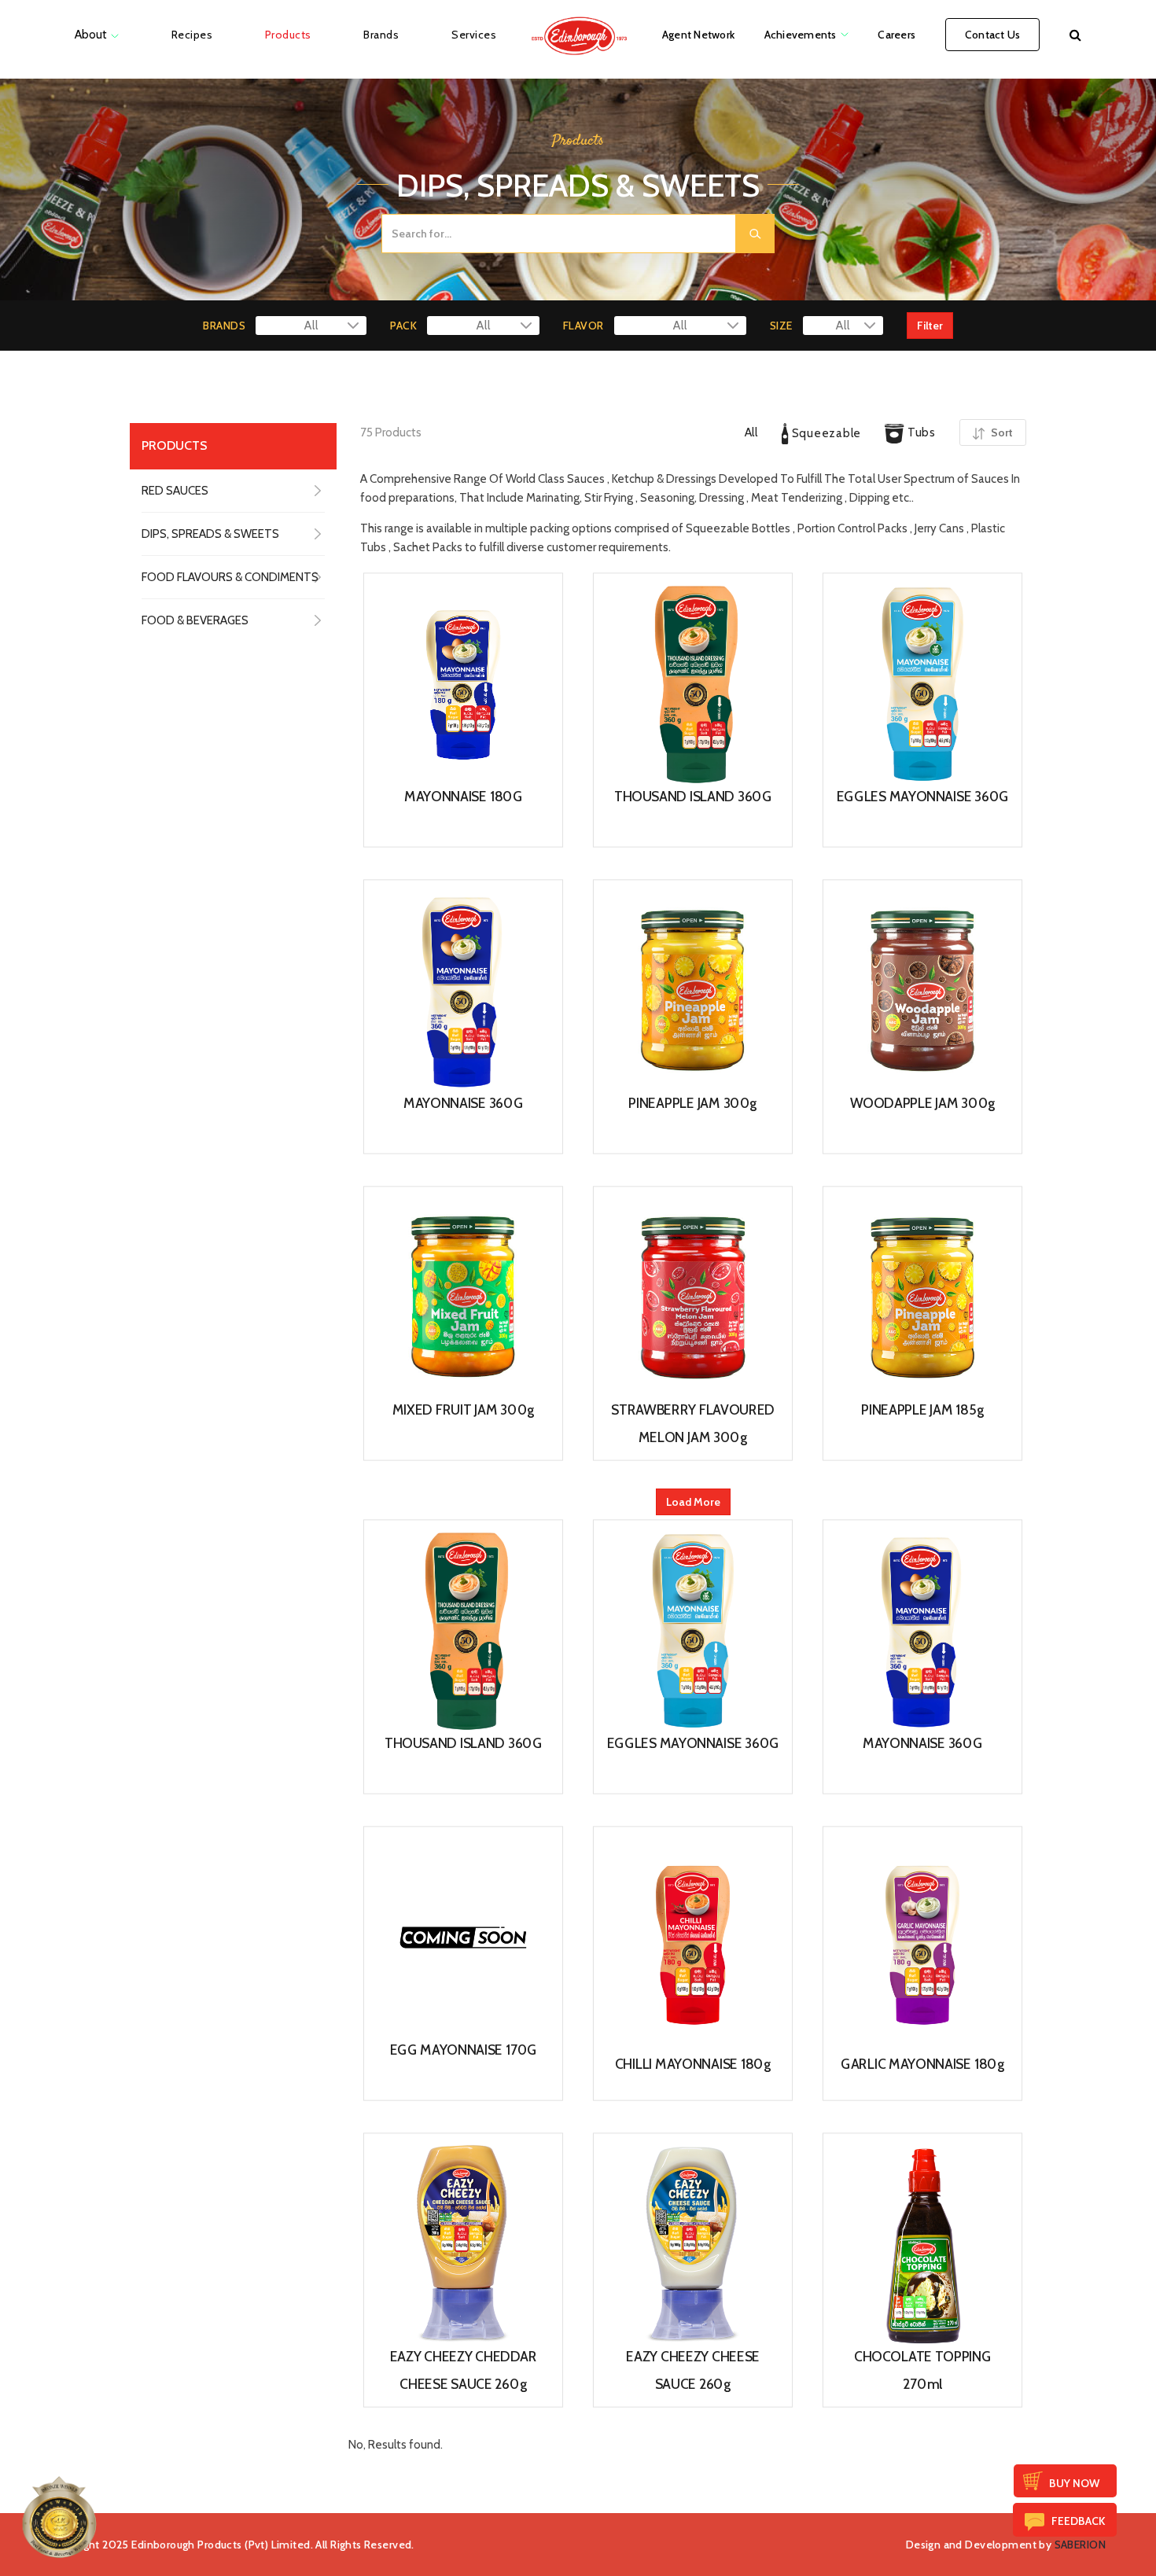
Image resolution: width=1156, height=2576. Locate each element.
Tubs (920, 432)
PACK (403, 326)
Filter (930, 326)
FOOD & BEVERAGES (195, 620)
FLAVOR (584, 326)
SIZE (781, 326)
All (751, 432)
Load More (693, 1502)
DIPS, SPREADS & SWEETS (210, 534)
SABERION (1080, 2545)
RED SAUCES (175, 491)
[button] (1075, 35)
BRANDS (224, 326)
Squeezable (825, 433)
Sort (1001, 432)
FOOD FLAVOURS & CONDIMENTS (230, 577)
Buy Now (1074, 2483)
